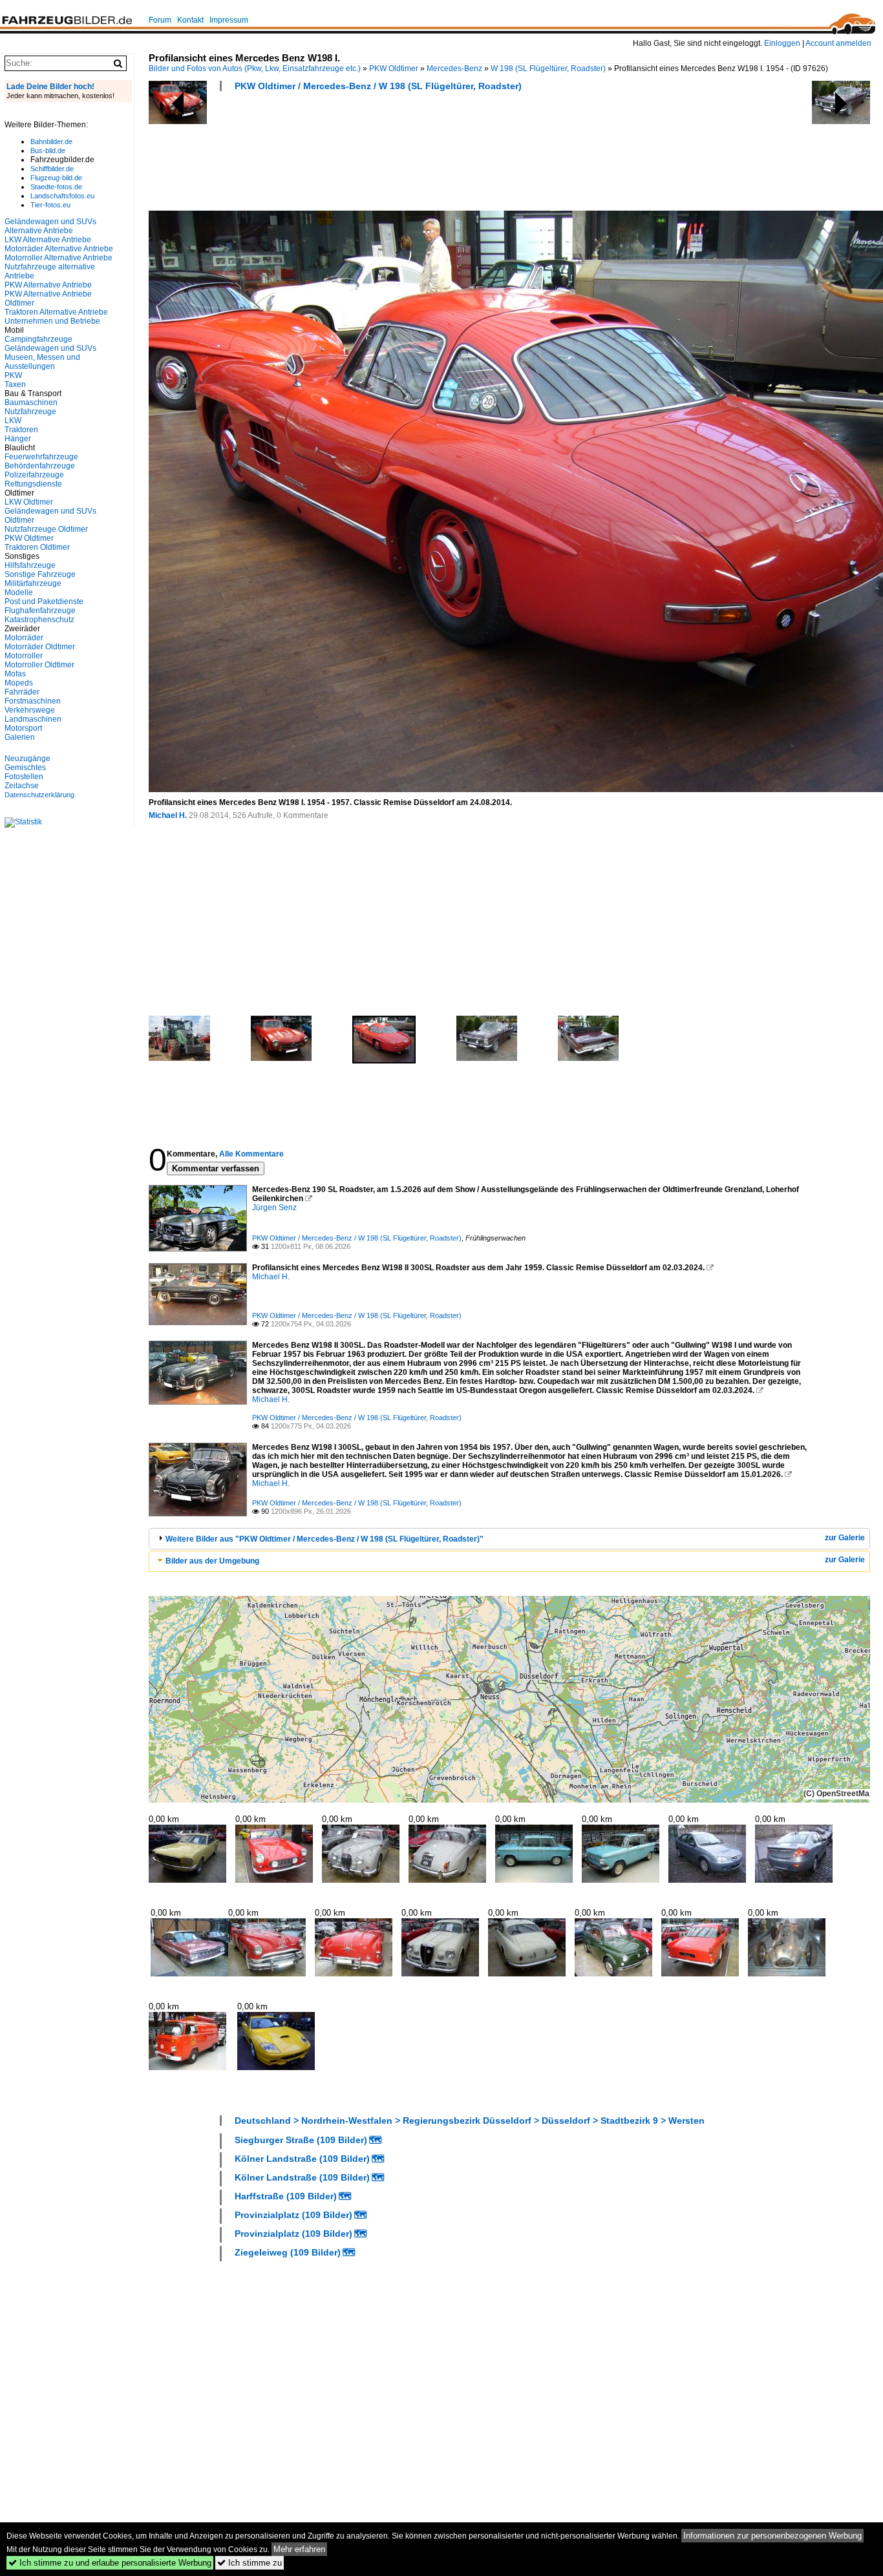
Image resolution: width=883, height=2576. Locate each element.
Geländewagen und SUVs (50, 348)
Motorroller (24, 656)
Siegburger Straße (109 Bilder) (301, 2140)
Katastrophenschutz (39, 620)
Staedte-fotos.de (56, 187)
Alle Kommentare (251, 1154)
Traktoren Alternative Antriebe (56, 312)
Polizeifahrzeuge (34, 475)
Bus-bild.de (48, 151)
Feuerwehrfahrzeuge (41, 457)
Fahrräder (22, 692)
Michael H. (168, 815)
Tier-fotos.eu (50, 205)
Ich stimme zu (250, 2563)
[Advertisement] (384, 155)
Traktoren (21, 430)
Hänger (18, 439)
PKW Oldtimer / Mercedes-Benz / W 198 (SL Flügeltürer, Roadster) (378, 86)
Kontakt (190, 20)
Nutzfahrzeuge (30, 412)
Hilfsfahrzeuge (30, 565)
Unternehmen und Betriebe (52, 321)
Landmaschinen (33, 719)
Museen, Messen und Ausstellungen (42, 362)
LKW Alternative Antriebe (48, 240)
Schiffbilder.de (52, 169)
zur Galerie (845, 1538)
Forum (160, 20)
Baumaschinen (31, 403)
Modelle (19, 592)
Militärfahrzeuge (33, 583)
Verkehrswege (30, 710)
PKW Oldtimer (394, 68)
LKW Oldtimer (29, 502)
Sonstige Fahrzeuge (40, 574)
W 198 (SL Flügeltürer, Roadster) (548, 68)
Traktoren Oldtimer (37, 547)
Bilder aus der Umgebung (212, 1561)
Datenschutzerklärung (39, 795)
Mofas (15, 674)
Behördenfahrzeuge (40, 466)
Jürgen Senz (274, 1208)
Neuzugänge (27, 759)
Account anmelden (838, 43)
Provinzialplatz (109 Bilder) (293, 2215)
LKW (13, 421)
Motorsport (23, 728)
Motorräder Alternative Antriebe (59, 249)
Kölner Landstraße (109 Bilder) (302, 2159)
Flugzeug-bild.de (56, 178)
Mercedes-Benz (454, 68)
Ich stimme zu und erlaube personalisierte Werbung (110, 2563)
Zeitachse (22, 786)
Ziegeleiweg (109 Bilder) (288, 2252)
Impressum (229, 20)
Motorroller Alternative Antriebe (59, 258)
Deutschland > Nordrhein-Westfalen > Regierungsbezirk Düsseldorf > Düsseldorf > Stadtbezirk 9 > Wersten (470, 2120)
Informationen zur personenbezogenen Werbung (772, 2536)
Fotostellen (24, 777)
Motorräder (24, 638)
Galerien (20, 737)
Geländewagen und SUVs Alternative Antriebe (50, 226)
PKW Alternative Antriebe (48, 285)
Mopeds (19, 683)
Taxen (15, 384)
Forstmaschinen (33, 701)
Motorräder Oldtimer (40, 647)
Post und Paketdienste (44, 602)
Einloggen (782, 43)
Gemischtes (25, 768)
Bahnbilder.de (51, 141)
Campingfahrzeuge (38, 339)
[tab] (509, 1539)
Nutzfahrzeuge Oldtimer (46, 529)
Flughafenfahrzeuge (40, 611)
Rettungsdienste (33, 484)
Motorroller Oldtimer (39, 665)
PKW (13, 375)
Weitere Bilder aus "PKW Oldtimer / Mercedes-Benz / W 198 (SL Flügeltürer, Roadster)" (324, 1539)
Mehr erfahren (299, 2549)
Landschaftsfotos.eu (62, 196)
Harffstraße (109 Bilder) (286, 2196)
